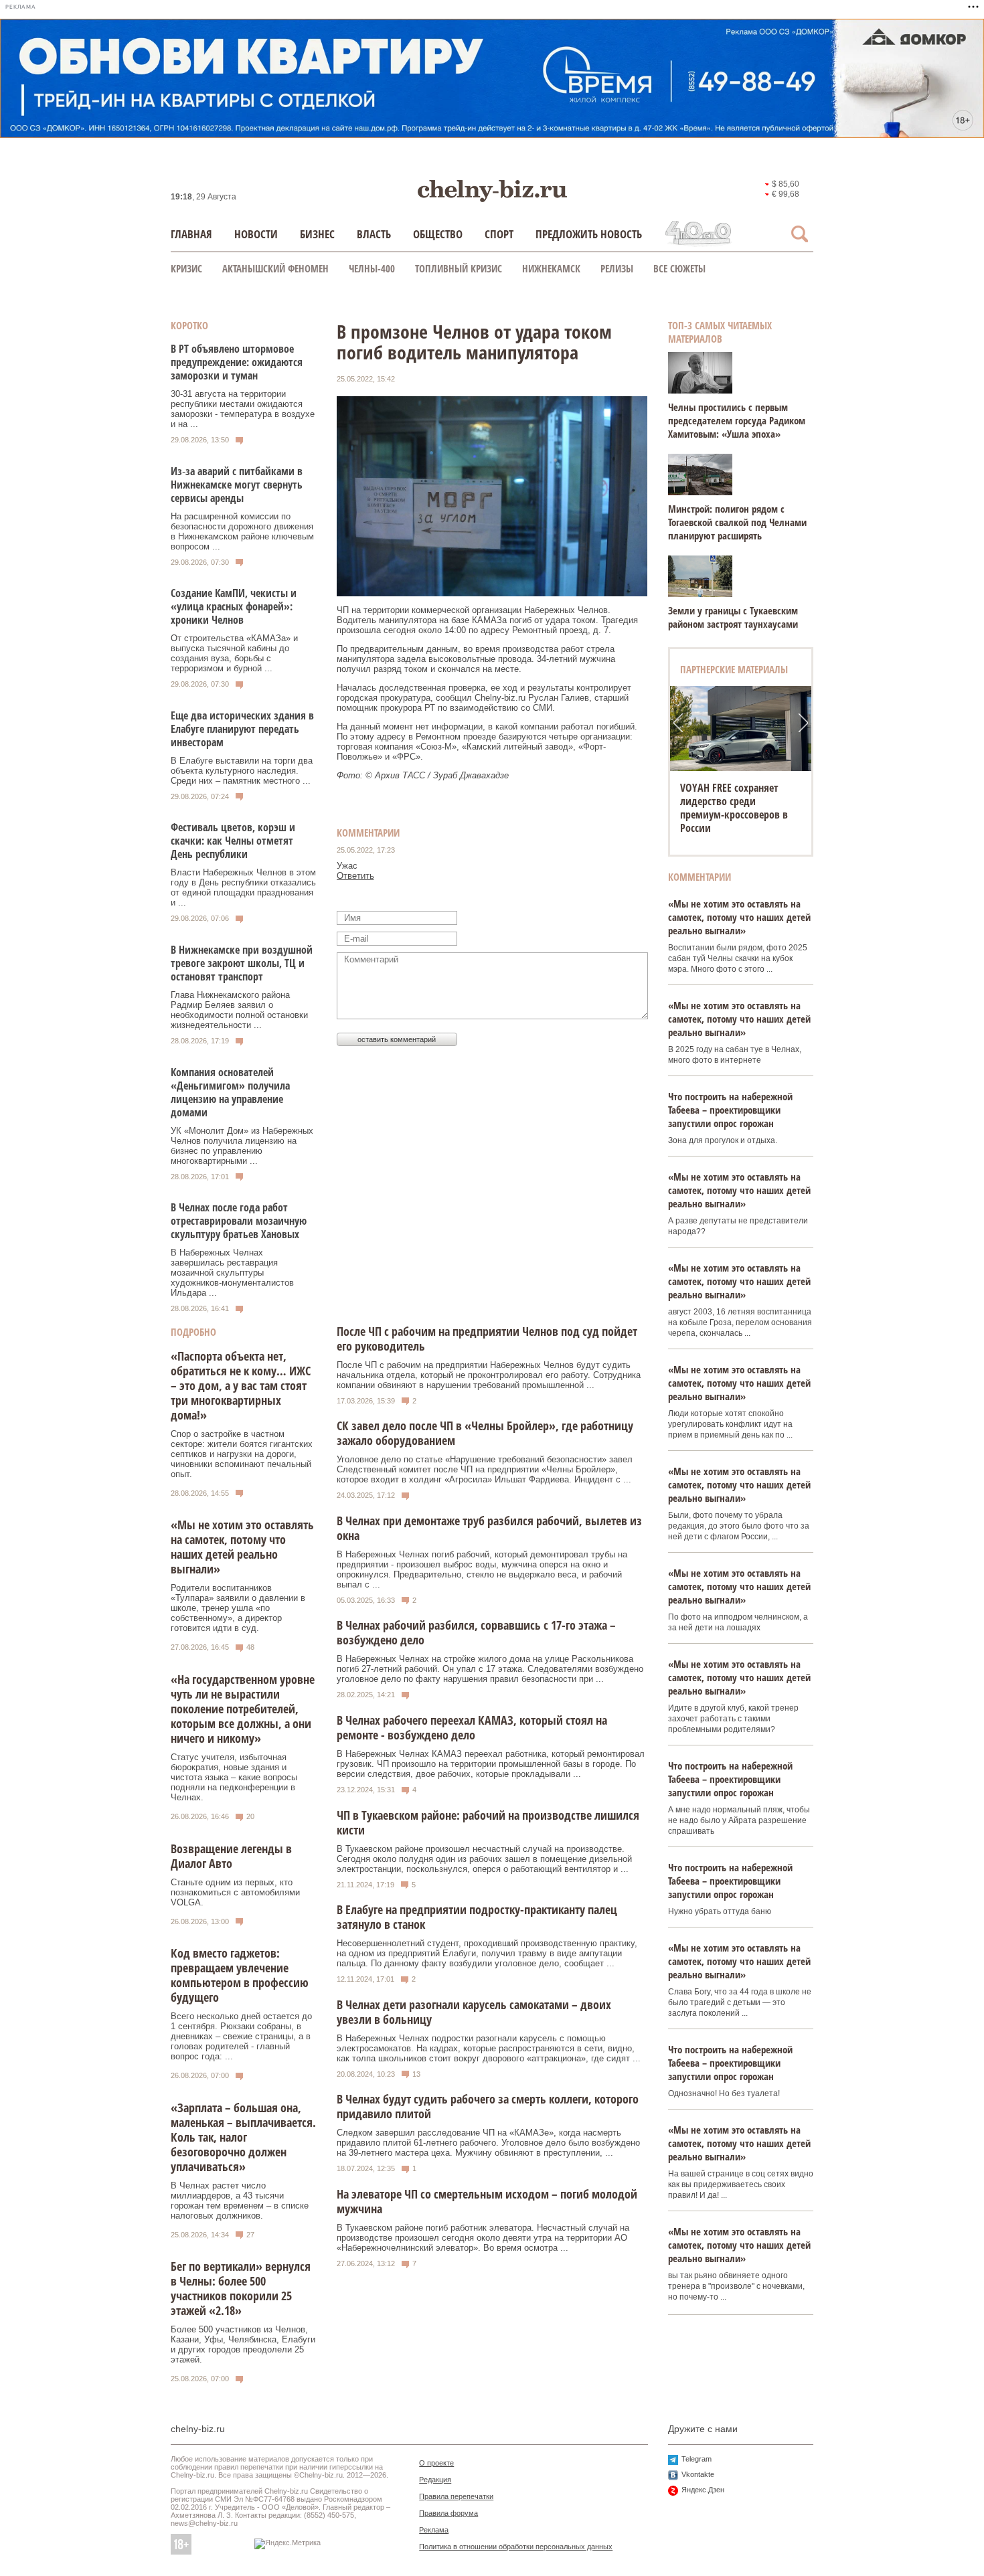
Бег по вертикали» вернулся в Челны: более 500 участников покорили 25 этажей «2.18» (241, 2288)
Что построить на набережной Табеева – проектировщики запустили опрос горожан (730, 1110)
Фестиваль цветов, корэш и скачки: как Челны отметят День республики (233, 841)
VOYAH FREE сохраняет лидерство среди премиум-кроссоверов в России (734, 808)
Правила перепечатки (456, 2496)
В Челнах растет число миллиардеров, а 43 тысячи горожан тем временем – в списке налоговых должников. (240, 2201)
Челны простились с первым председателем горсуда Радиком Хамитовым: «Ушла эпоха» (737, 420)
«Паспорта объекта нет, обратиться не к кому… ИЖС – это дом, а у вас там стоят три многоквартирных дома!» (241, 1385)
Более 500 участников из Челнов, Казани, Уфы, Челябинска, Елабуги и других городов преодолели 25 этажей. (243, 2344)
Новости (256, 234)
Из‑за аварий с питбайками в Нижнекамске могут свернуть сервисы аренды (237, 485)
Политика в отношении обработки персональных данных (516, 2547)
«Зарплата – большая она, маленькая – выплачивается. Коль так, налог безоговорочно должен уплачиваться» (243, 2137)
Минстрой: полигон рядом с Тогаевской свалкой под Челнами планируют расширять (737, 522)
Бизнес (317, 234)
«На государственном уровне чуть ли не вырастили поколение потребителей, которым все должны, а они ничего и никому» (243, 1709)
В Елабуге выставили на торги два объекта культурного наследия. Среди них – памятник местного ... (242, 771)
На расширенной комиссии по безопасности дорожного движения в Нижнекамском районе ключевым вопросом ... (242, 531)
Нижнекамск (551, 268)
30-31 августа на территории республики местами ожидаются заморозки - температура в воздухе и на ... (243, 409)
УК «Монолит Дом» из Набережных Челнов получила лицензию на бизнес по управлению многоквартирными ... (242, 1146)
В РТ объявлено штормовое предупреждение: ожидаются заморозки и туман (237, 362)
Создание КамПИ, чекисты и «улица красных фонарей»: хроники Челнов (234, 606)
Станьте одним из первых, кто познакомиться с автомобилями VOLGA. (235, 1892)
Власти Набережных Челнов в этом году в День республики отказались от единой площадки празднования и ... (243, 887)
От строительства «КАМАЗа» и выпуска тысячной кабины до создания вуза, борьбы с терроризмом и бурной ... (234, 653)
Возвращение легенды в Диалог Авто (231, 1856)
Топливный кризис (459, 268)
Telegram (696, 2459)
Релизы (617, 268)
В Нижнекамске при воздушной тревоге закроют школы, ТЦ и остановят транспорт (242, 963)
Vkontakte (698, 2474)
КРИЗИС (186, 268)
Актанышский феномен (275, 268)
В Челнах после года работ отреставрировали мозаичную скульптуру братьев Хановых (239, 1221)
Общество (438, 234)
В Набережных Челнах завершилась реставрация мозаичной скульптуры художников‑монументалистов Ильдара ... (232, 1273)
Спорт (499, 234)
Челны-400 (372, 268)
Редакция (435, 2480)
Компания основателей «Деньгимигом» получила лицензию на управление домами (230, 1092)
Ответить (355, 876)
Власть (374, 234)
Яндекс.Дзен (703, 2490)
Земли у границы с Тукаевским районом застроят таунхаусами (733, 617)
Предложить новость (589, 234)
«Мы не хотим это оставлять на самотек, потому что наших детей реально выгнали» (242, 1547)
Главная (191, 234)
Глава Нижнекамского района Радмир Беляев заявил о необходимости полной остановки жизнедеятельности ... (239, 1010)
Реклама (434, 2530)
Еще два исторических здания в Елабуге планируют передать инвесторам (242, 729)
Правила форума (448, 2513)
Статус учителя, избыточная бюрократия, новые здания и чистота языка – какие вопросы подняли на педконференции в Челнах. (234, 1777)
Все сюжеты (679, 268)
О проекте (436, 2463)
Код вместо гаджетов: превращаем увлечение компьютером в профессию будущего (240, 1975)
